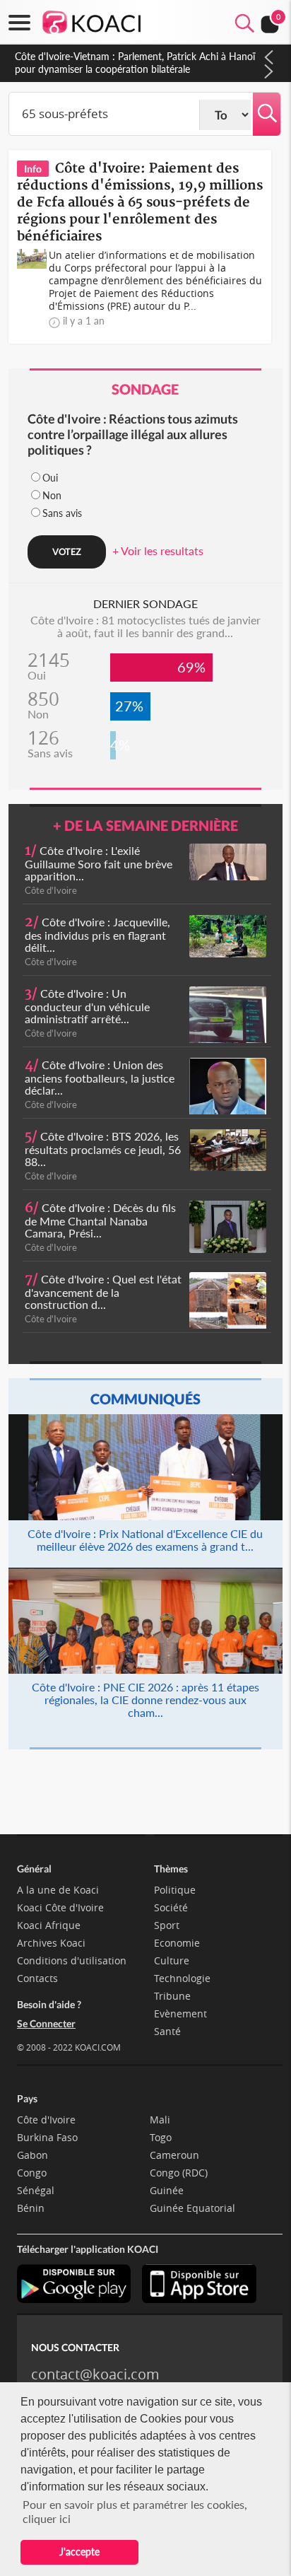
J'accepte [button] (79, 2552)
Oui (50, 478)
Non (52, 495)
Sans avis (62, 513)
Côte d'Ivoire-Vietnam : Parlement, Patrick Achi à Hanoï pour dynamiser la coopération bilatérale (135, 63)
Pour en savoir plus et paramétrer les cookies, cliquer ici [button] (135, 2511)
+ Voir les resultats (158, 550)
